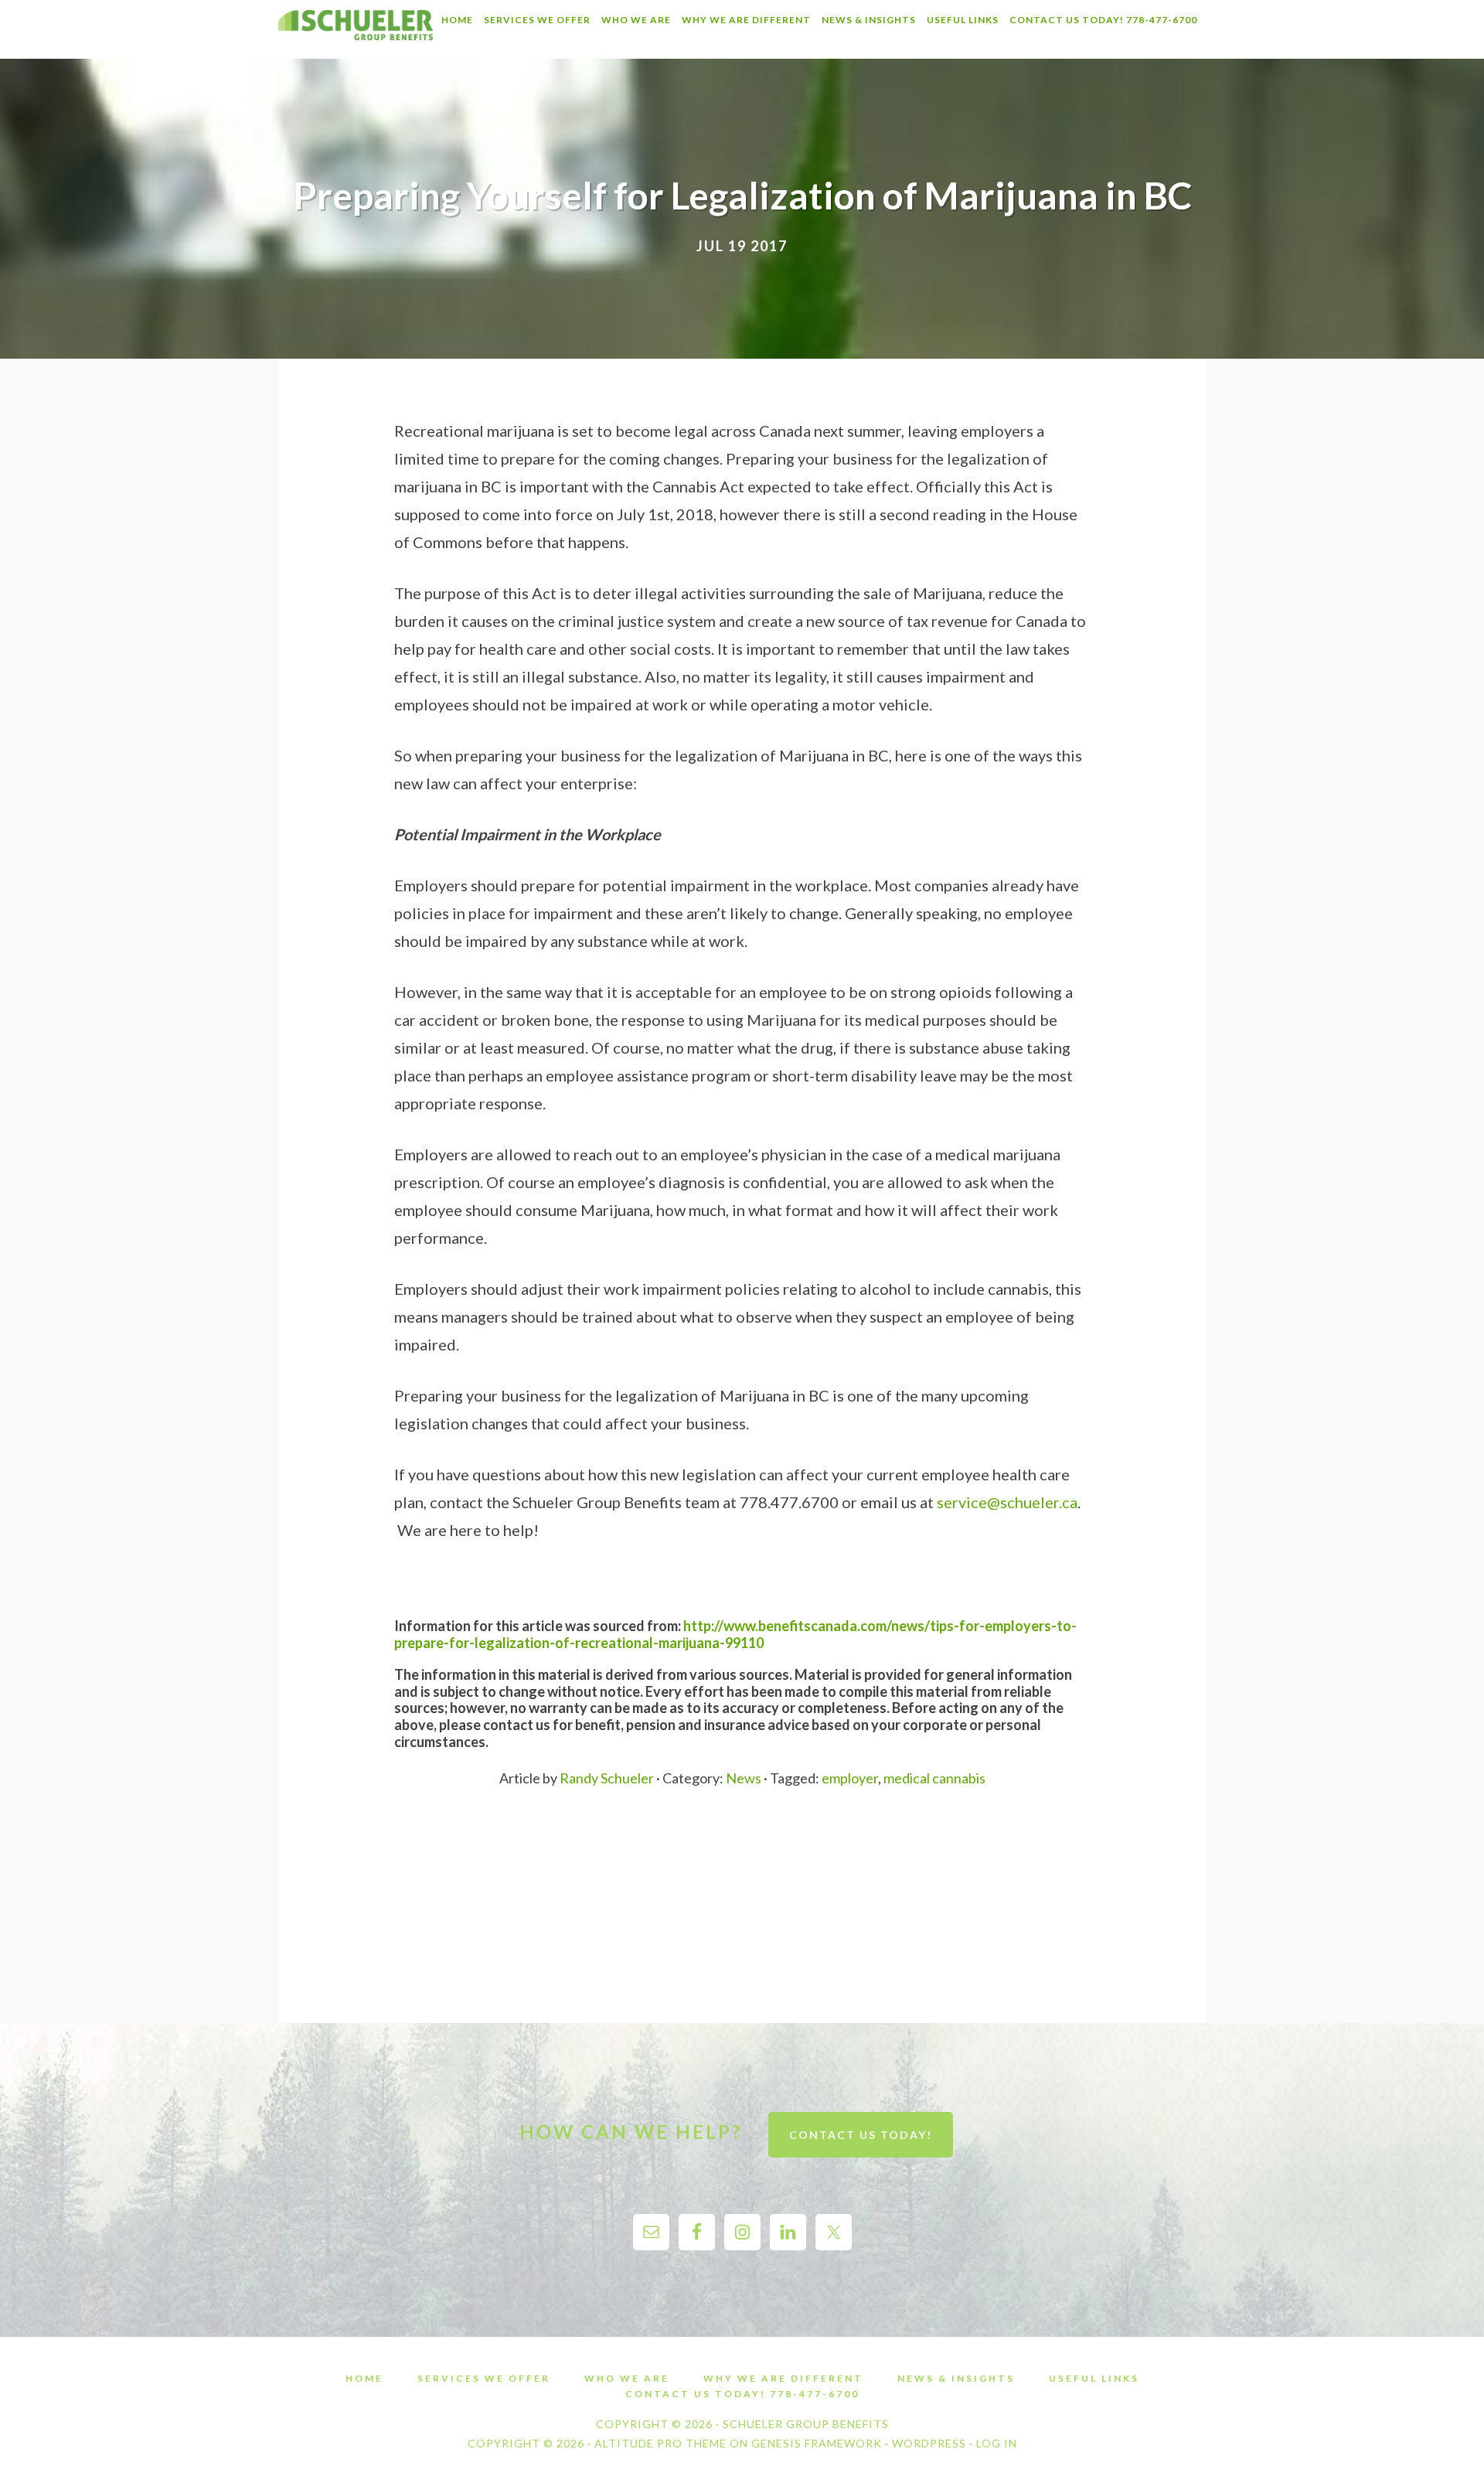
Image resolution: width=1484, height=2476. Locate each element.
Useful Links (1094, 2379)
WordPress (929, 2443)
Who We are (627, 2379)
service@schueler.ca (1007, 1502)
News (744, 1778)
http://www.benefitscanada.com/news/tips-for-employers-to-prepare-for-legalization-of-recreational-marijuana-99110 (735, 1634)
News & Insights (956, 2379)
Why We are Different (783, 2379)
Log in (997, 2443)
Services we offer (484, 2379)
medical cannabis (934, 1778)
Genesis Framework (817, 2443)
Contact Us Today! (861, 2135)
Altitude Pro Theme (660, 2443)
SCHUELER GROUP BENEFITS (356, 29)
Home (364, 2379)
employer (850, 1778)
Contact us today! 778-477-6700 (742, 2394)
